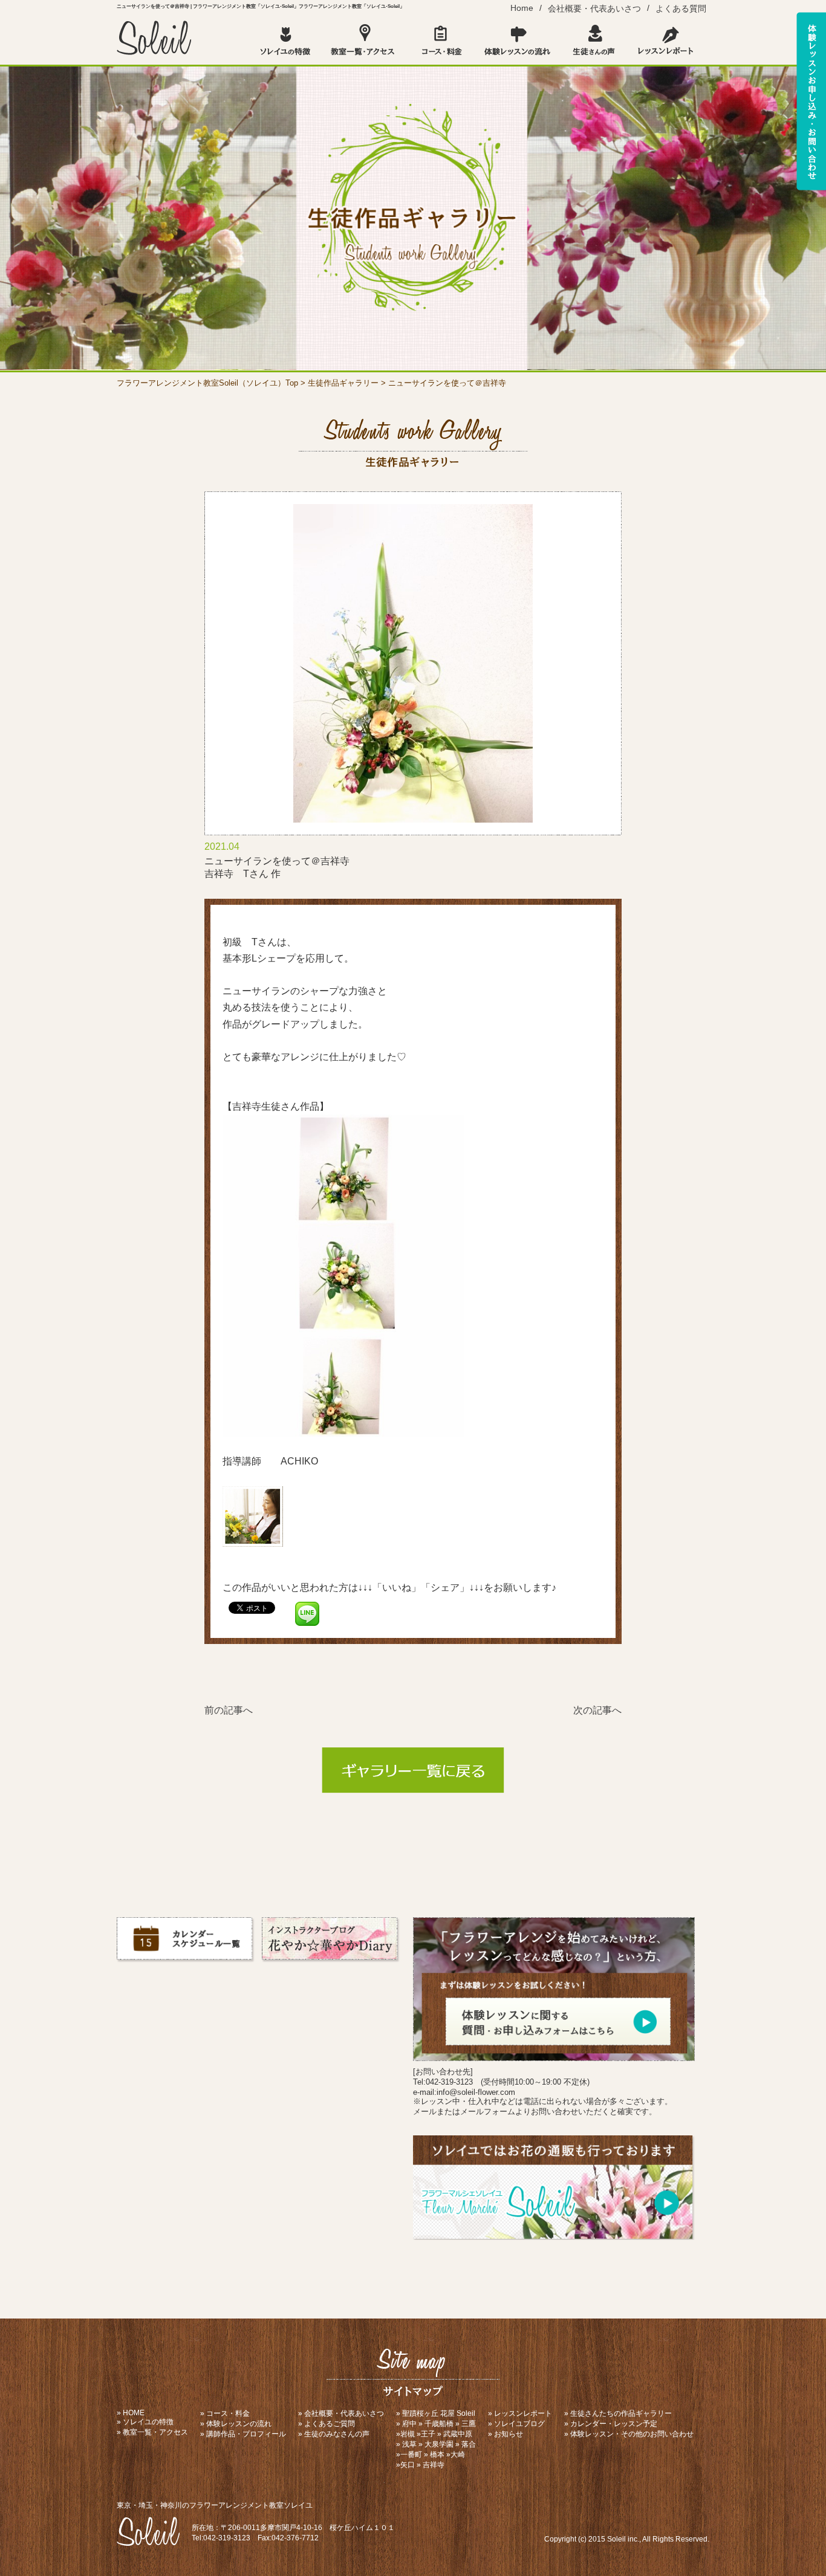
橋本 (437, 2455)
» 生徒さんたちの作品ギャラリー (618, 2413)
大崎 (458, 2455)
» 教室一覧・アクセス (152, 2432)
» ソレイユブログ (516, 2424)
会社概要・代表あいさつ (594, 8)
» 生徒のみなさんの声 (334, 2434)
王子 (428, 2434)
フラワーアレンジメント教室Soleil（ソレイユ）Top (207, 383)
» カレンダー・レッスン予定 (611, 2424)
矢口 (408, 2465)
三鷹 (469, 2424)
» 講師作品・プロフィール (243, 2434)
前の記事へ (229, 1710)
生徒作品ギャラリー (343, 383)
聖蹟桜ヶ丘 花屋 (428, 2413)
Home (522, 8)
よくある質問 (681, 8)
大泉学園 (439, 2444)
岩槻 (408, 2434)
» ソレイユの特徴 (145, 2422)
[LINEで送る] (307, 1607)
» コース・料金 (225, 2413)
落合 (469, 2444)
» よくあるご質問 (327, 2424)
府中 (409, 2424)
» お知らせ (506, 2434)
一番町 (411, 2455)
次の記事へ (597, 1710)
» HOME (131, 2413)
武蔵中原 (458, 2434)
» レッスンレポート (520, 2413)
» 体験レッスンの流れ (236, 2424)
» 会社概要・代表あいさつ (341, 2413)
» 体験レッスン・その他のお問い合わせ (629, 2434)
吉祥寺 (434, 2465)
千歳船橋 (439, 2424)
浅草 (409, 2444)
